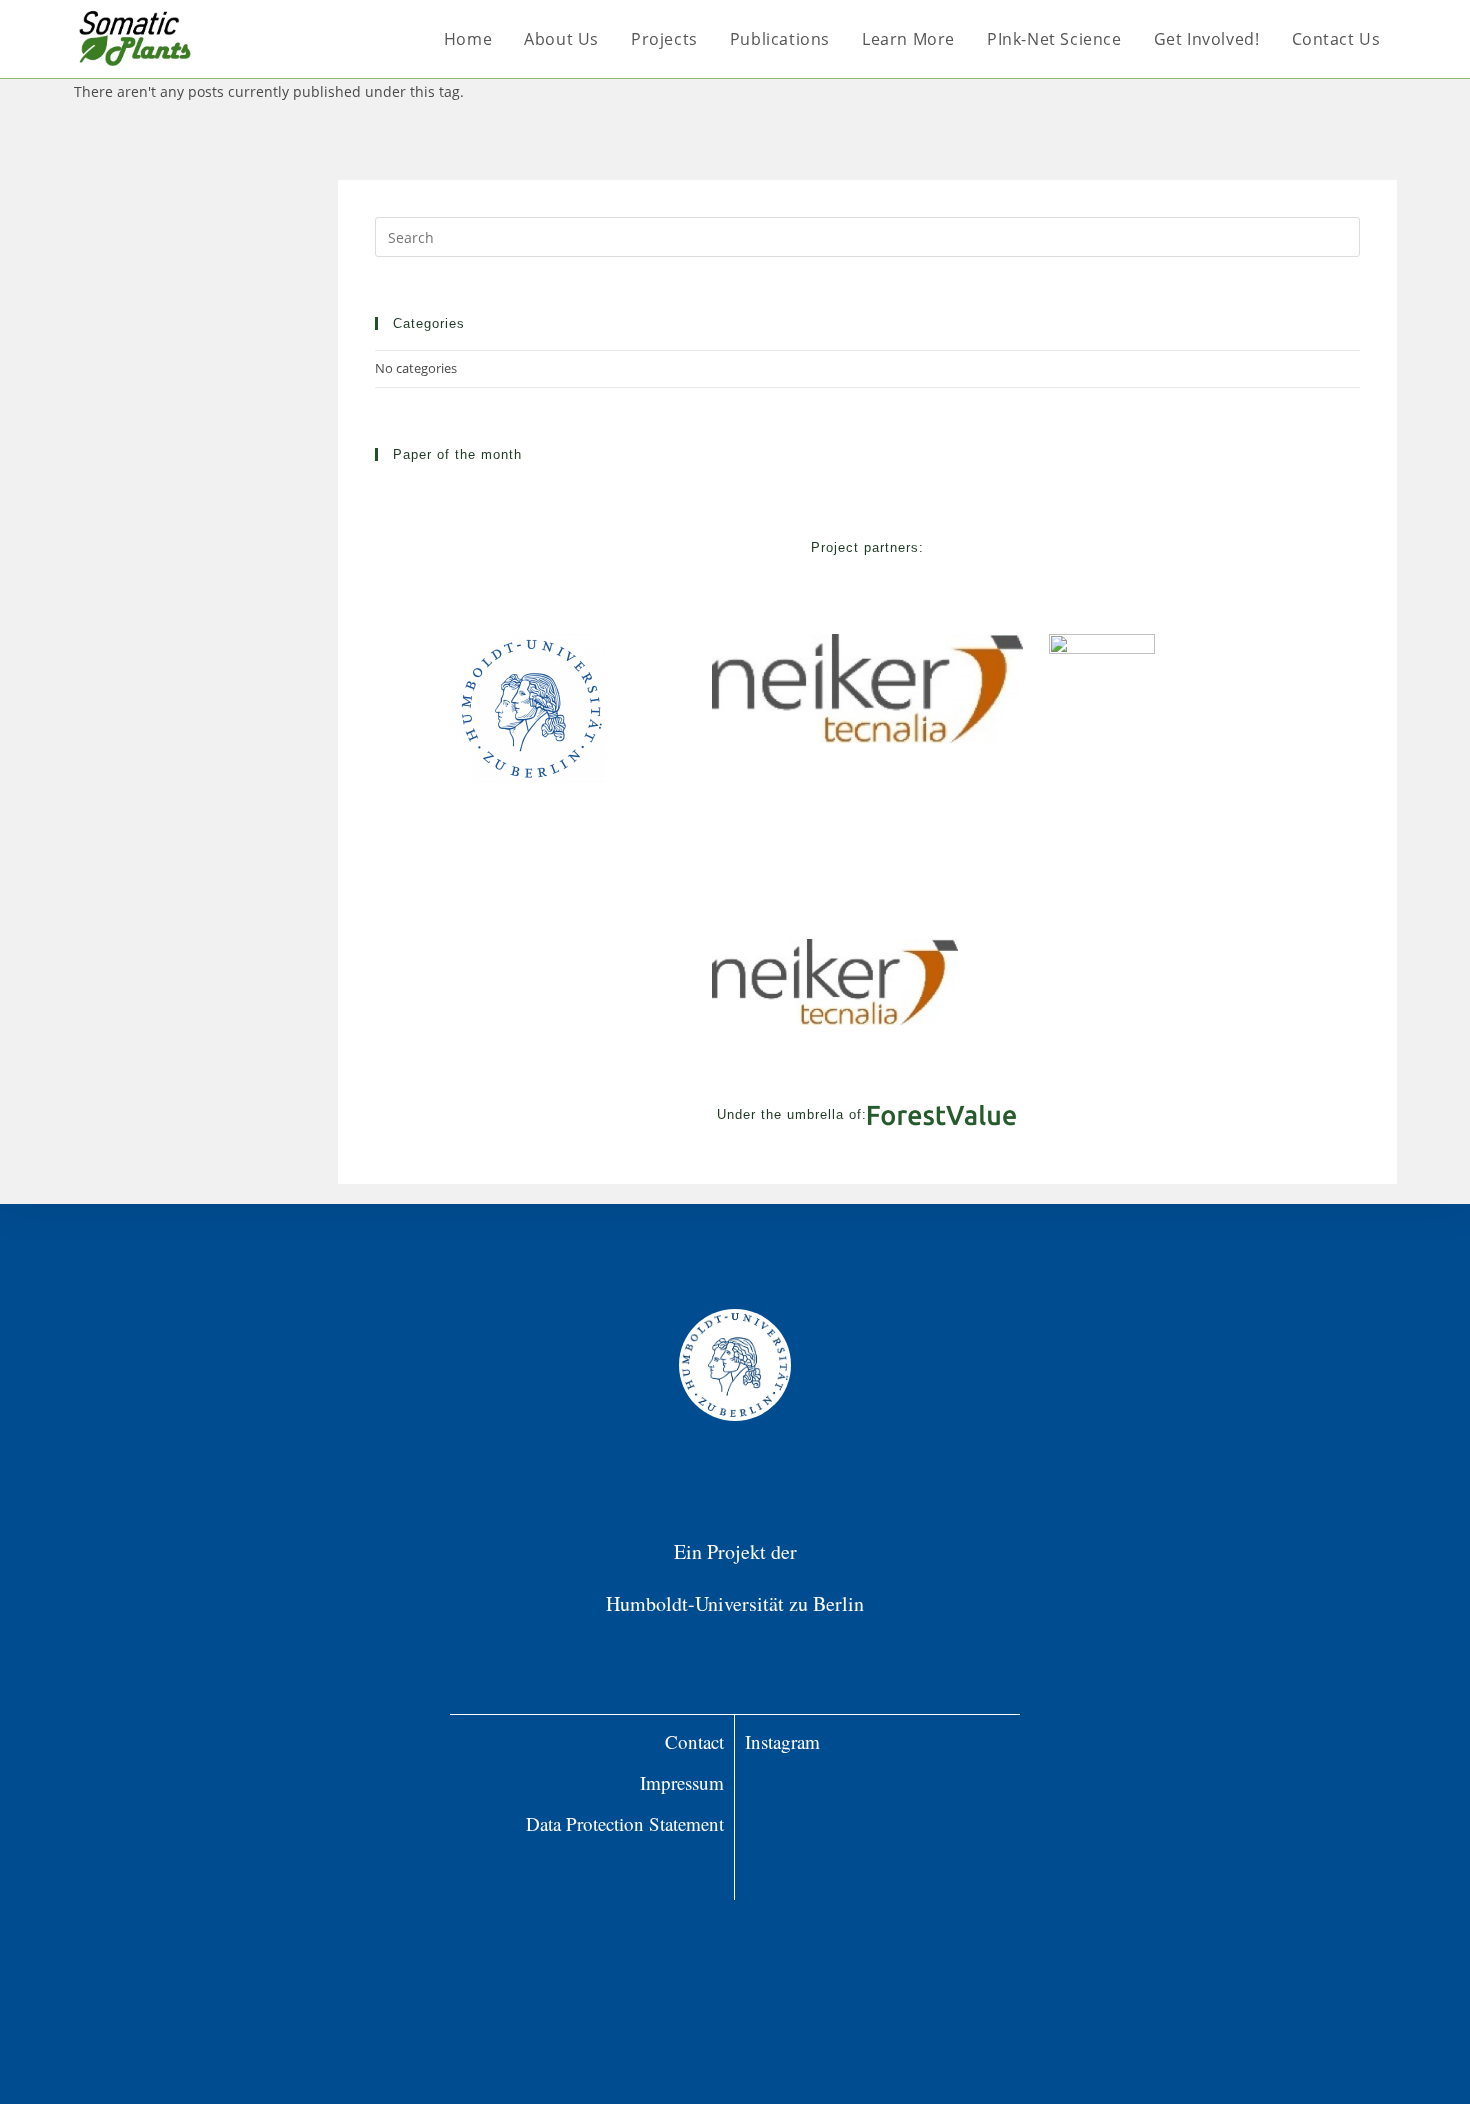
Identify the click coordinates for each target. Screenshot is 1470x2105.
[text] (592, 1866)
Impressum (682, 1782)
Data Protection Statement (625, 1823)
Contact (694, 1741)
